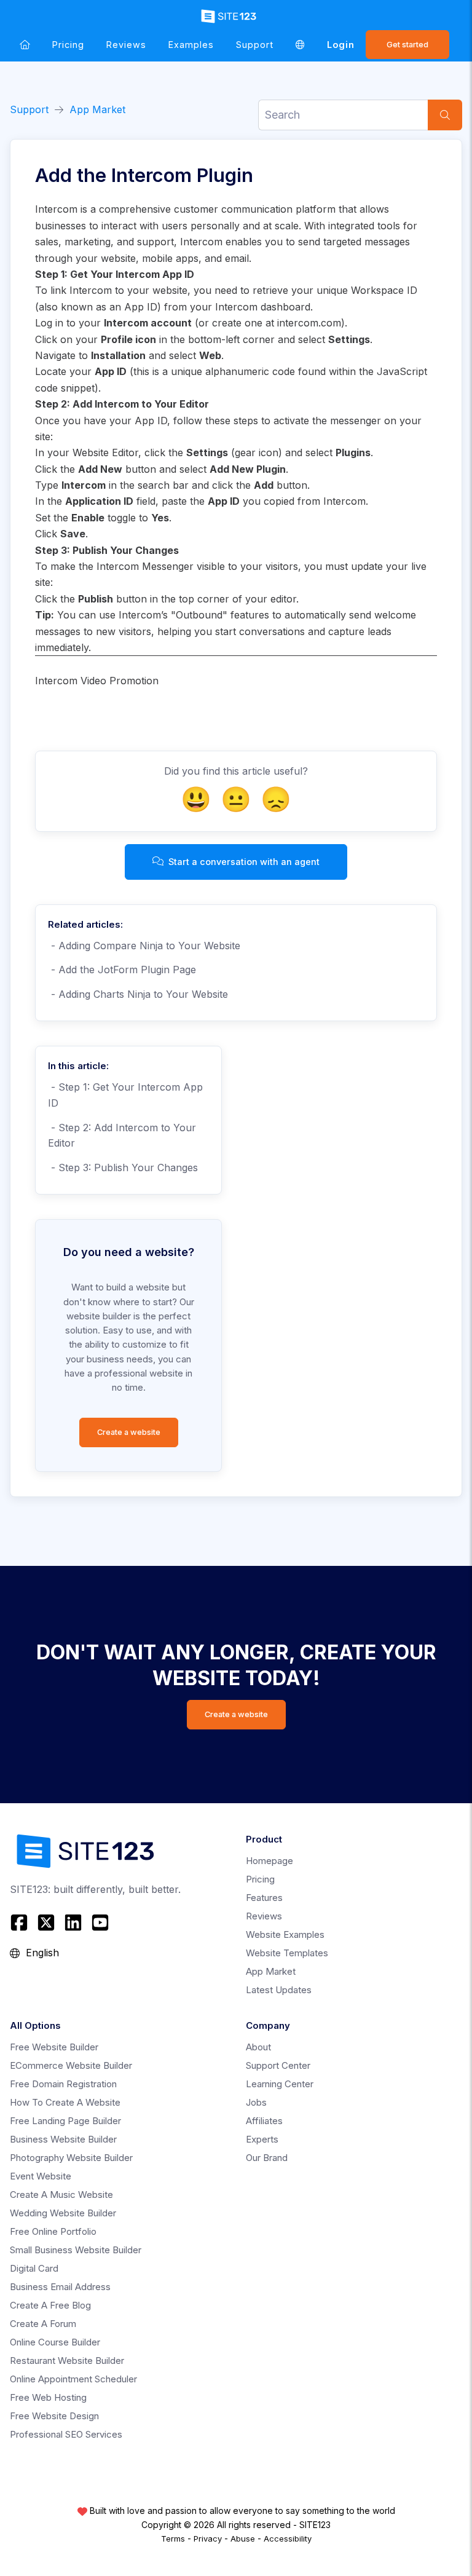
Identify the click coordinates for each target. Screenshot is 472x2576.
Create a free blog (50, 2305)
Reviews (126, 45)
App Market (97, 109)
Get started (407, 45)
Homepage (269, 1861)
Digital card (34, 2268)
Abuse (243, 2538)
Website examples (285, 1934)
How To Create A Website (65, 2102)
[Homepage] (25, 45)
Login (341, 45)
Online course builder (55, 2342)
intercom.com (309, 323)
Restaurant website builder (67, 2361)
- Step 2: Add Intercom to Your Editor (122, 1136)
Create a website (129, 1432)
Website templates (287, 1953)
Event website (41, 2176)
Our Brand (267, 2158)
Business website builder (63, 2139)
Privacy (208, 2538)
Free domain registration (63, 2084)
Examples (191, 45)
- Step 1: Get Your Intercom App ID (125, 1095)
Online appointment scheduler (73, 2379)
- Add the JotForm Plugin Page (122, 970)
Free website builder (54, 2047)
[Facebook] (21, 1922)
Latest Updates (279, 1990)
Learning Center (280, 2084)
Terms (173, 2538)
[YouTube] (100, 1922)
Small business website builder (76, 2250)
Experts (262, 2139)
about (258, 2047)
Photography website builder (71, 2158)
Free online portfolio (53, 2231)
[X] (46, 1922)
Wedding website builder (63, 2213)
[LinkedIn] (73, 1922)
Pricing (68, 45)
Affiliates (264, 2121)
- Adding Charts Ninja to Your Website (138, 994)
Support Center (278, 2065)
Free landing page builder (65, 2121)
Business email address (60, 2287)
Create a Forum (43, 2324)
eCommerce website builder (71, 2065)
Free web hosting (48, 2397)
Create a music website (61, 2195)
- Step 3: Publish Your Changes (123, 1167)
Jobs (256, 2102)
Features (264, 1898)
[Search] (445, 115)
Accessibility (288, 2538)
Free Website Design (54, 2416)
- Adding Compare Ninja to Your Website (144, 946)
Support (255, 45)
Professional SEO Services (66, 2434)
